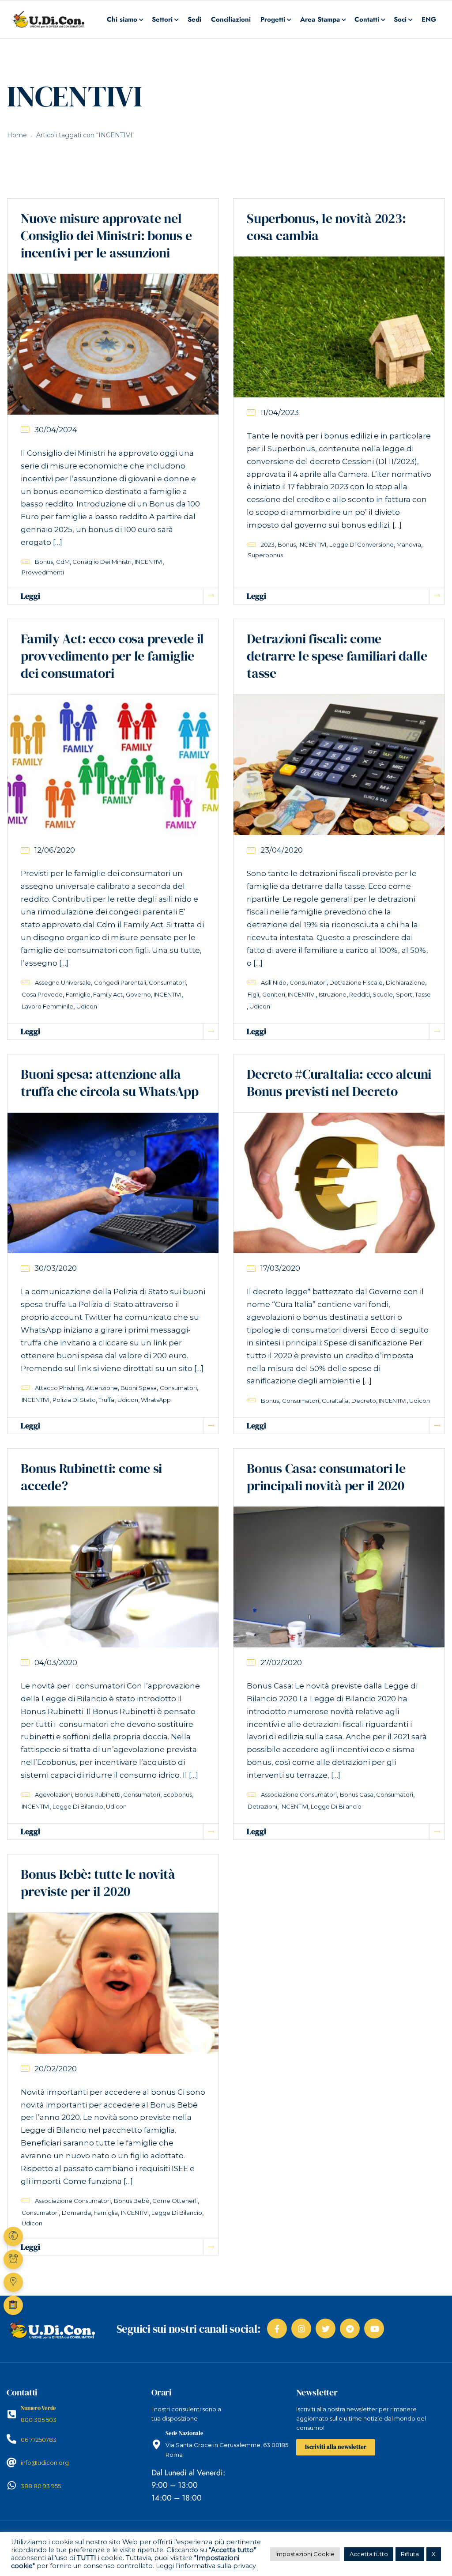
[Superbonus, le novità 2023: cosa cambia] (339, 326)
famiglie (78, 994)
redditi (360, 994)
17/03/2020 (280, 1268)
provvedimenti (43, 572)
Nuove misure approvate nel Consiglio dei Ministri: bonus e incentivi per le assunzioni (106, 236)
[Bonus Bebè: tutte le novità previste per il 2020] (113, 1983)
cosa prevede (42, 994)
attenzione (102, 1388)
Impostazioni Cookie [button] (305, 2554)
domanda (76, 2213)
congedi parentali (120, 982)
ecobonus (178, 1794)
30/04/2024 (56, 430)
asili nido (274, 982)
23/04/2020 (282, 850)
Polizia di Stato (74, 1400)
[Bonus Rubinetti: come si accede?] (113, 1576)
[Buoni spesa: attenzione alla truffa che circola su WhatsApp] (113, 1182)
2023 (268, 544)
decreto (364, 1401)
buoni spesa (139, 1388)
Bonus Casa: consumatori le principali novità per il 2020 (326, 1477)
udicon (87, 1006)
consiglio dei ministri (102, 562)
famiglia (106, 2213)
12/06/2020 (55, 850)
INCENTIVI (149, 562)
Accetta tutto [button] (369, 2554)
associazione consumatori (299, 1794)
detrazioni (262, 1806)
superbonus (265, 555)
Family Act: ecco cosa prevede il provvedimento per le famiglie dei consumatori (112, 656)
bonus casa (357, 1794)
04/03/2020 (56, 1662)
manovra (409, 544)
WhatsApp (156, 1400)
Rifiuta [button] (410, 2554)
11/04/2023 (280, 412)
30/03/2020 (56, 1268)
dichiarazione (405, 982)
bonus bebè (132, 2201)
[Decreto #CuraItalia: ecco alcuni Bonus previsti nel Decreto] (339, 1182)
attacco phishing (59, 1388)
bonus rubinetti (98, 1794)
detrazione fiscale (356, 982)
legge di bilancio (78, 1806)
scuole (383, 994)
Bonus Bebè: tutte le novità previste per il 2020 (98, 1883)
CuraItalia (335, 1401)
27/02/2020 (281, 1662)
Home (17, 135)
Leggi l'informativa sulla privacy (206, 2566)
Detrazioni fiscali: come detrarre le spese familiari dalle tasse (337, 656)
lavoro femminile (47, 1006)
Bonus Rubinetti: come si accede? (91, 1477)
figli (253, 994)
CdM (63, 562)
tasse (423, 994)
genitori (274, 994)
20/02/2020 (56, 2069)
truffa (106, 1400)
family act (108, 994)
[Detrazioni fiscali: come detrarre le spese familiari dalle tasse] (339, 764)
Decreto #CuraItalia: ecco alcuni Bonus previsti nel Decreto (339, 1083)
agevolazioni (53, 1794)
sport (404, 994)
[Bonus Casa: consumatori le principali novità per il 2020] (339, 1576)
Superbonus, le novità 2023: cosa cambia (326, 227)
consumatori (167, 982)
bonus (44, 562)
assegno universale (63, 982)
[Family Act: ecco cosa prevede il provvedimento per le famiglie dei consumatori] (113, 764)
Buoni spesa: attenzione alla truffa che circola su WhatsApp (110, 1083)
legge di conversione (362, 544)
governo (138, 994)
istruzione (333, 994)
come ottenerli (175, 2201)
